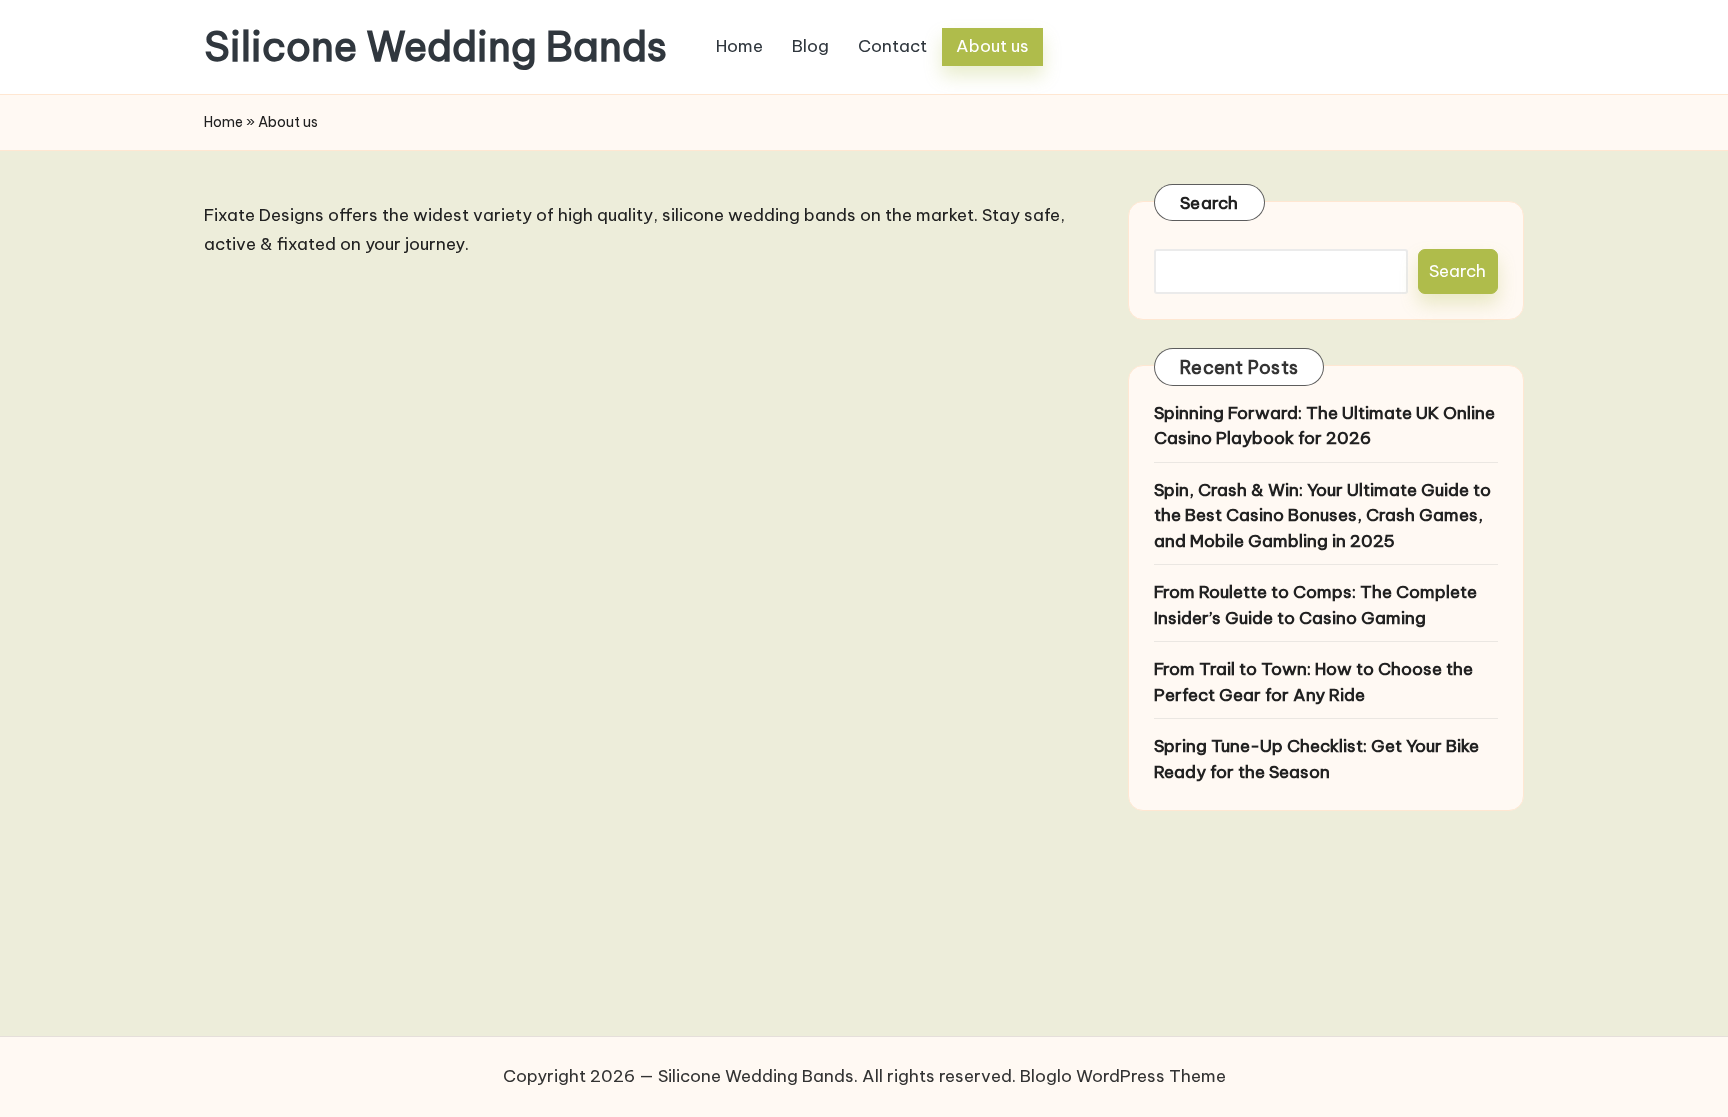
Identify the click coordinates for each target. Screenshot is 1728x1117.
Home (223, 122)
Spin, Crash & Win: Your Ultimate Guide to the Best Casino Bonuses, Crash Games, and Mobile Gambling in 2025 (1322, 515)
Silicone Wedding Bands (435, 47)
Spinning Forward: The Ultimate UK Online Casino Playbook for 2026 (1324, 426)
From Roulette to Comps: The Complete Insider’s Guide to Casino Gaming (1315, 605)
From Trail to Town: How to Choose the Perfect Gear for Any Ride (1313, 682)
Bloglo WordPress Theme (1123, 1076)
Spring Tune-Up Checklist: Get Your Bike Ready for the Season (1316, 759)
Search (1209, 203)
